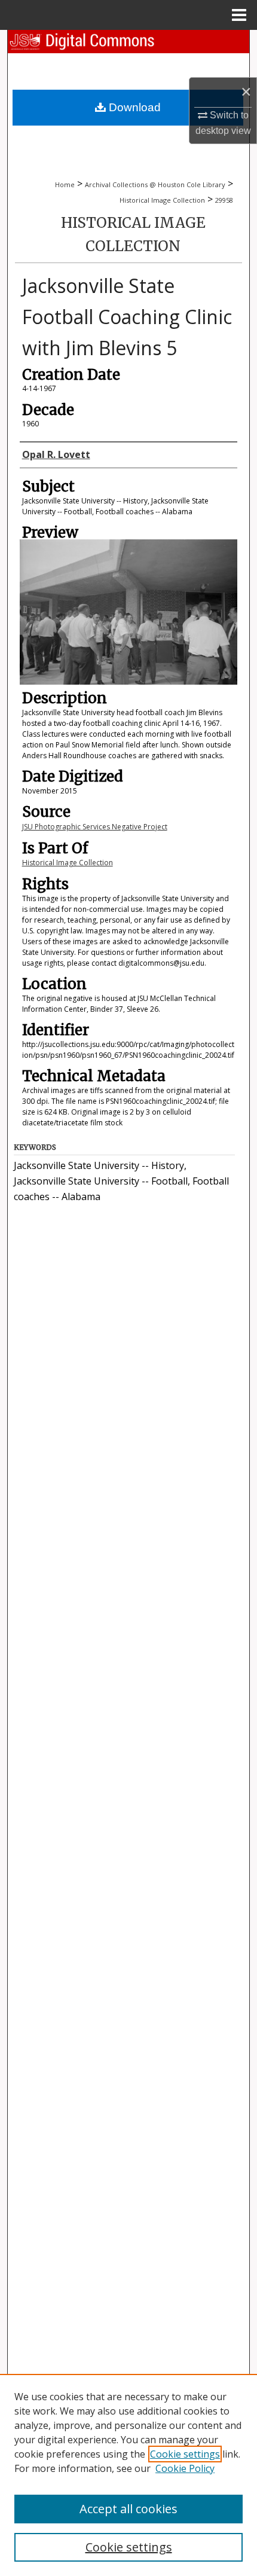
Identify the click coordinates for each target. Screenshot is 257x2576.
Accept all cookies (128, 2509)
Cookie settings (185, 2454)
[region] (128, 2475)
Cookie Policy (185, 2468)
